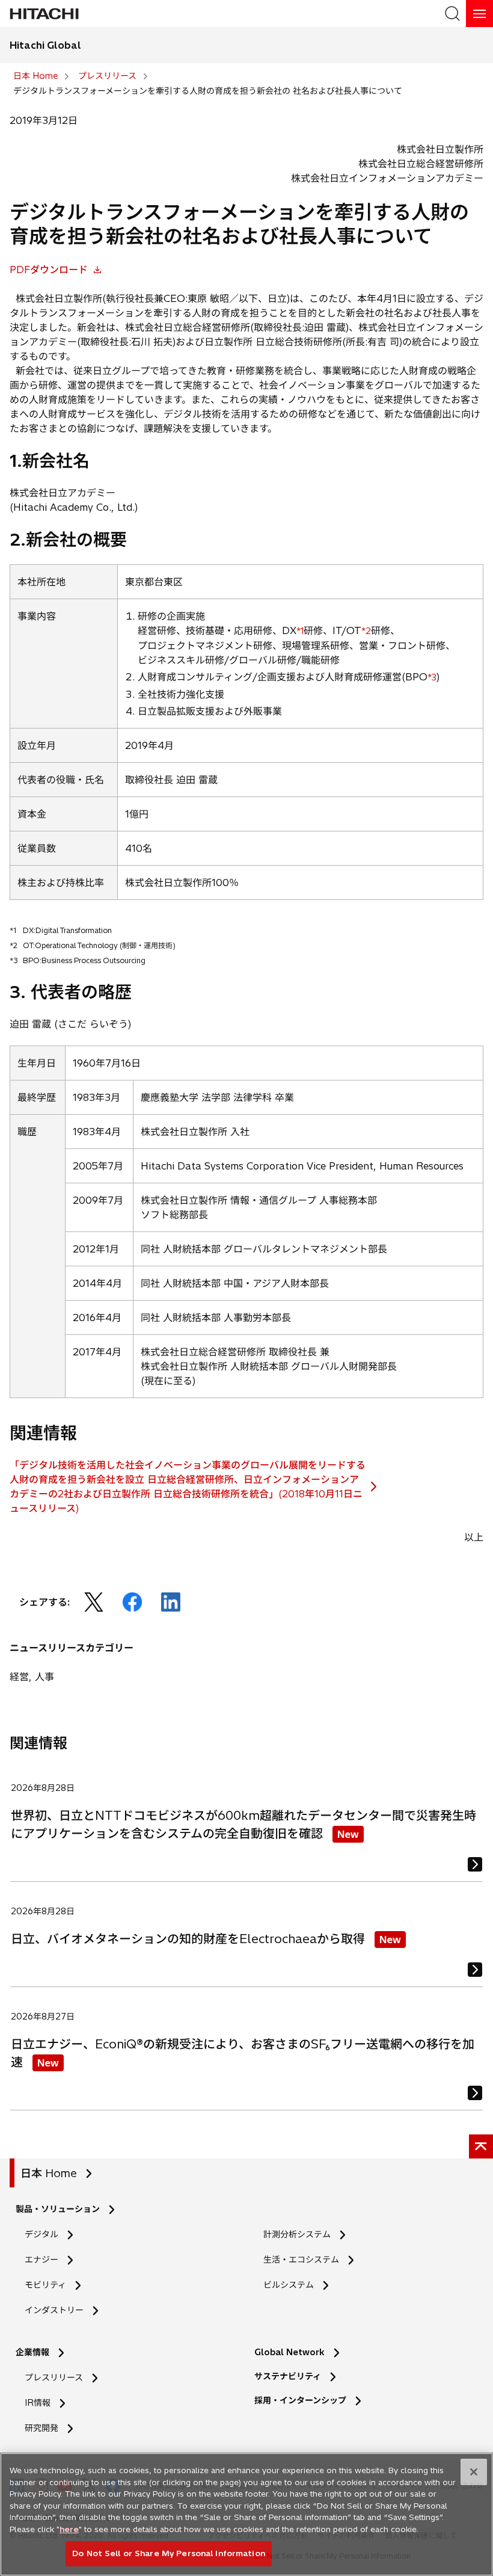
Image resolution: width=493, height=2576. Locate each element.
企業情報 (32, 2352)
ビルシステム (289, 2285)
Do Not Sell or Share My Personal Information (169, 2553)
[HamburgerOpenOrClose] (479, 14)
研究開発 (45, 2428)
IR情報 (38, 2403)
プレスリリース (54, 2377)
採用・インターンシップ (300, 2400)
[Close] (474, 2472)
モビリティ (45, 2285)
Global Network (289, 2352)
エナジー (41, 2260)
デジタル (41, 2234)
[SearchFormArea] (452, 14)
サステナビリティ (288, 2376)
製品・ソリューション (58, 2209)
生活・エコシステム (301, 2260)
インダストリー (54, 2310)
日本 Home (49, 2173)
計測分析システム (297, 2234)
